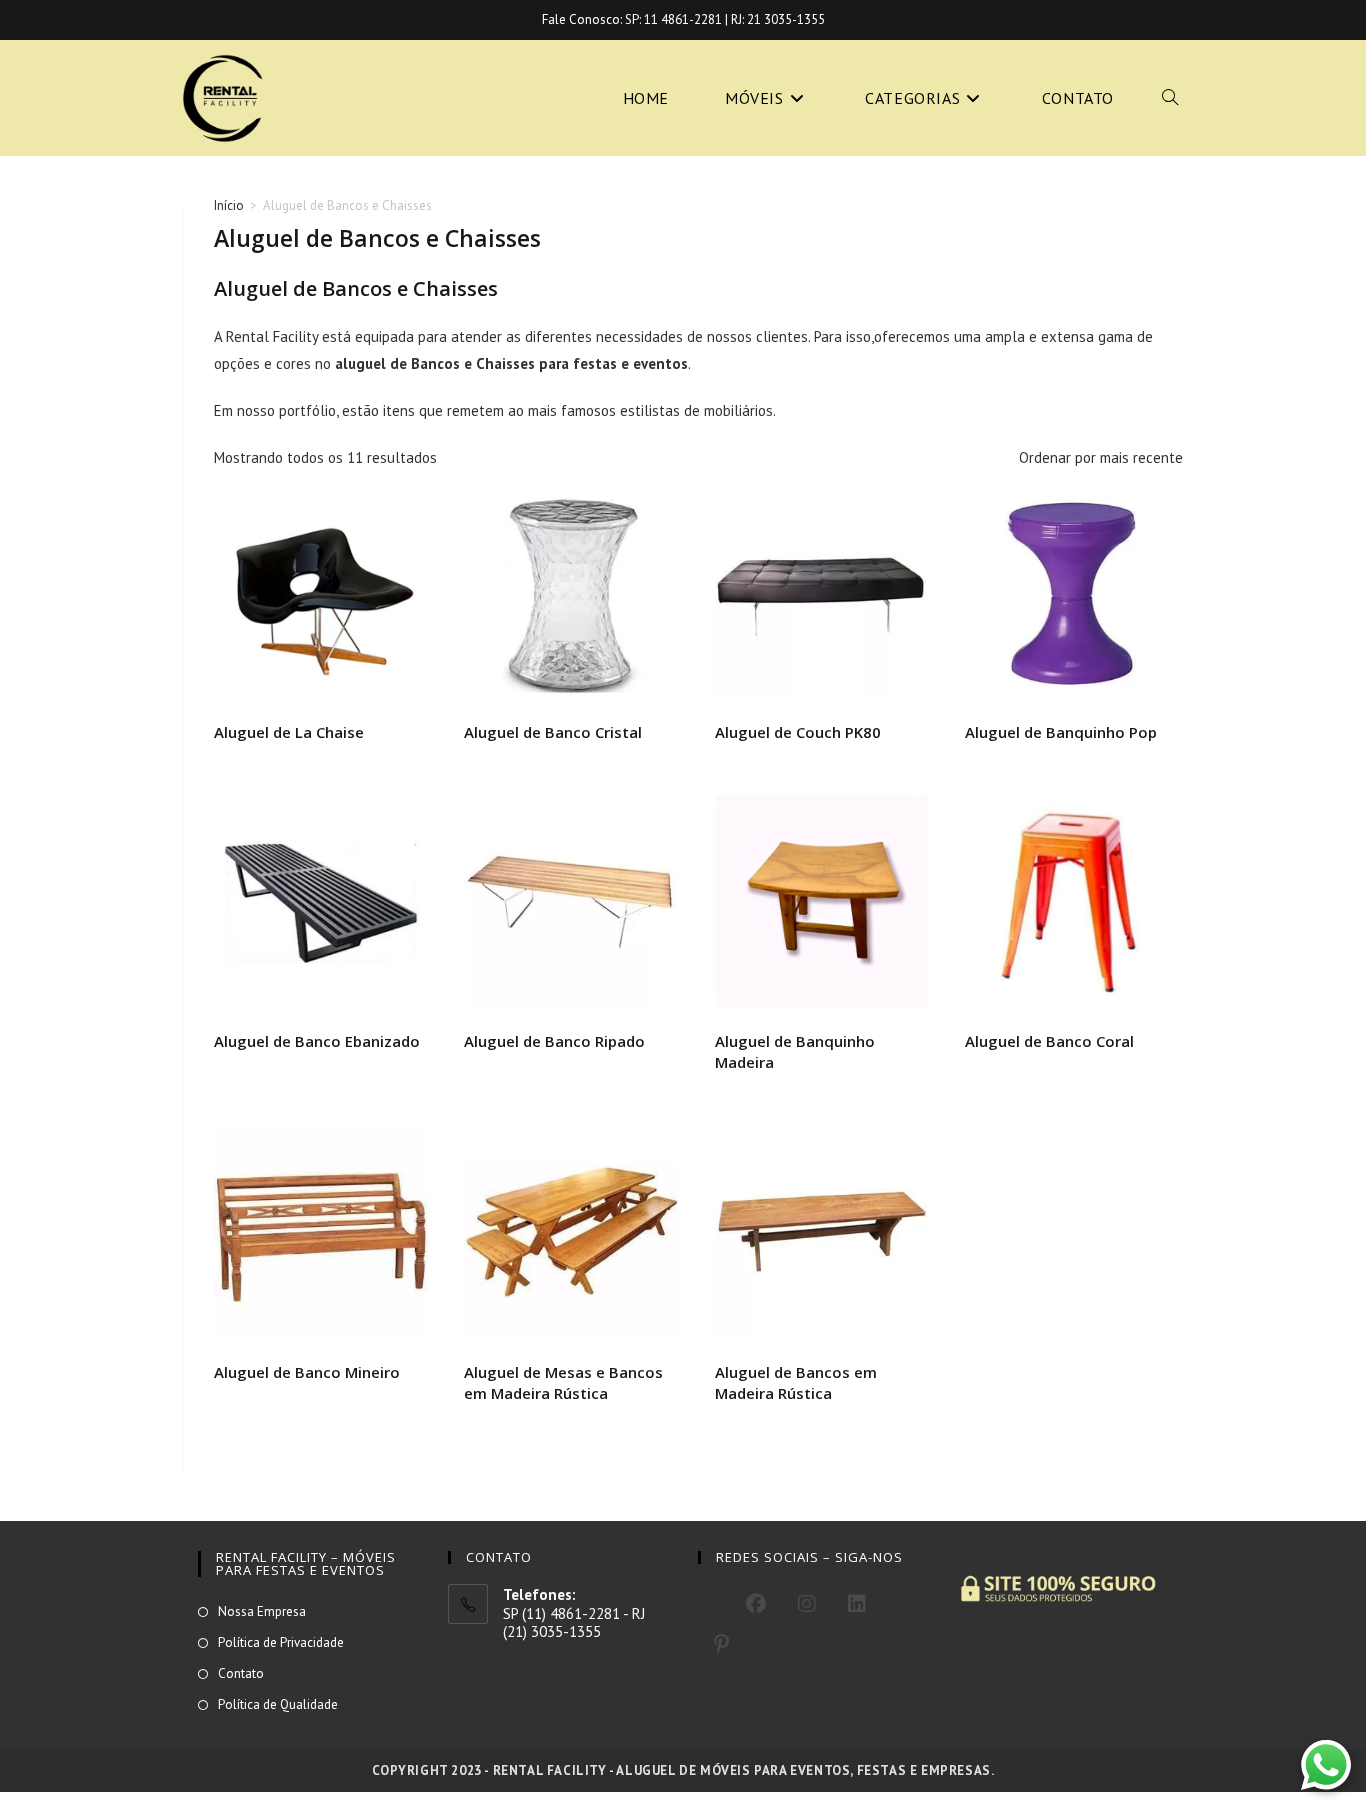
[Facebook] (756, 1604)
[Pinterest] (721, 1644)
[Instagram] (807, 1604)
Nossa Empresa (262, 1611)
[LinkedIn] (857, 1604)
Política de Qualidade (278, 1704)
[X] (714, 1601)
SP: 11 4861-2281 (673, 19)
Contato (241, 1673)
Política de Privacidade (281, 1642)
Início (229, 205)
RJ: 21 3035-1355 (778, 19)
